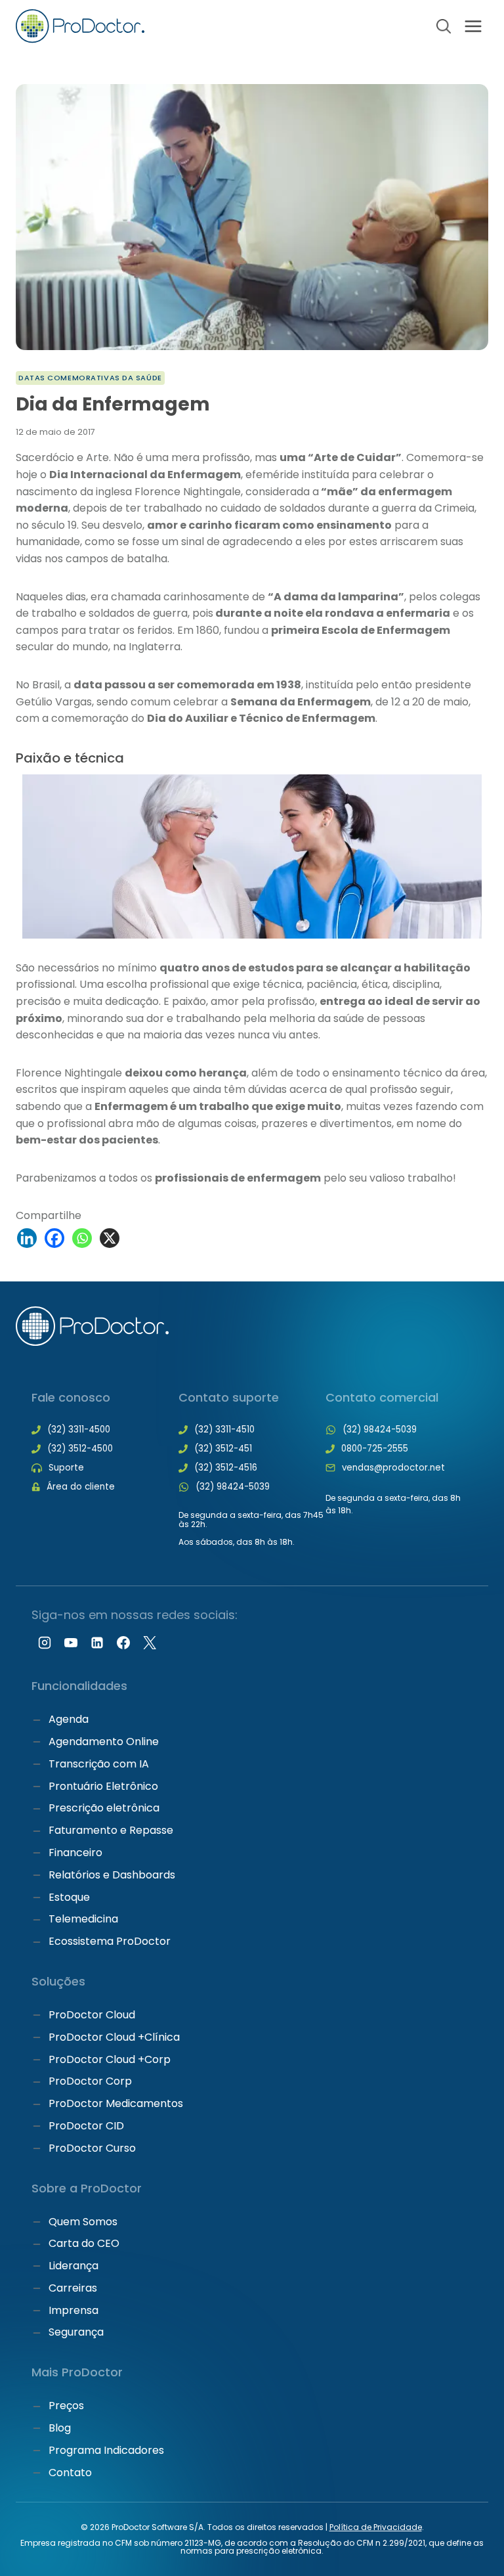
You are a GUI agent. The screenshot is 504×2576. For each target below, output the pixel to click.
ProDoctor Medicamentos (116, 2103)
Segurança (76, 2332)
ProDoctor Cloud (92, 2015)
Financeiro (75, 1853)
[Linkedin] (27, 1238)
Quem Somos (83, 2222)
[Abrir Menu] (473, 26)
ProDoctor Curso (92, 2148)
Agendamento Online (104, 1742)
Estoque (69, 1897)
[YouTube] (71, 1643)
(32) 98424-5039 (233, 1487)
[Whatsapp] (82, 1238)
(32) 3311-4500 (79, 1430)
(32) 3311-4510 (224, 1430)
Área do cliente (81, 1487)
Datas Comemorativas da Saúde (90, 378)
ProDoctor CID (86, 2126)
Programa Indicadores (106, 2450)
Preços (66, 2406)
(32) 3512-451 (223, 1449)
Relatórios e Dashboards (112, 1875)
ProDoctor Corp (90, 2081)
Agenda (69, 1719)
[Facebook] (54, 1238)
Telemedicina (83, 1919)
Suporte (66, 1468)
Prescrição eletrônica (104, 1808)
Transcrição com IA (99, 1764)
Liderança (73, 2266)
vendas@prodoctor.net (393, 1468)
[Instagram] (45, 1643)
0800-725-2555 (375, 1449)
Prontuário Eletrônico (103, 1786)
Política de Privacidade (376, 2527)
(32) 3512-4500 (80, 1449)
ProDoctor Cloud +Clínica (114, 2037)
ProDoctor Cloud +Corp (110, 2059)
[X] (110, 1238)
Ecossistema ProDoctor (110, 1941)
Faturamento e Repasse (111, 1830)
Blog (60, 2428)
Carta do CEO (84, 2243)
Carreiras (73, 2288)
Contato (70, 2473)
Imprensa (73, 2310)
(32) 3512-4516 (226, 1468)
